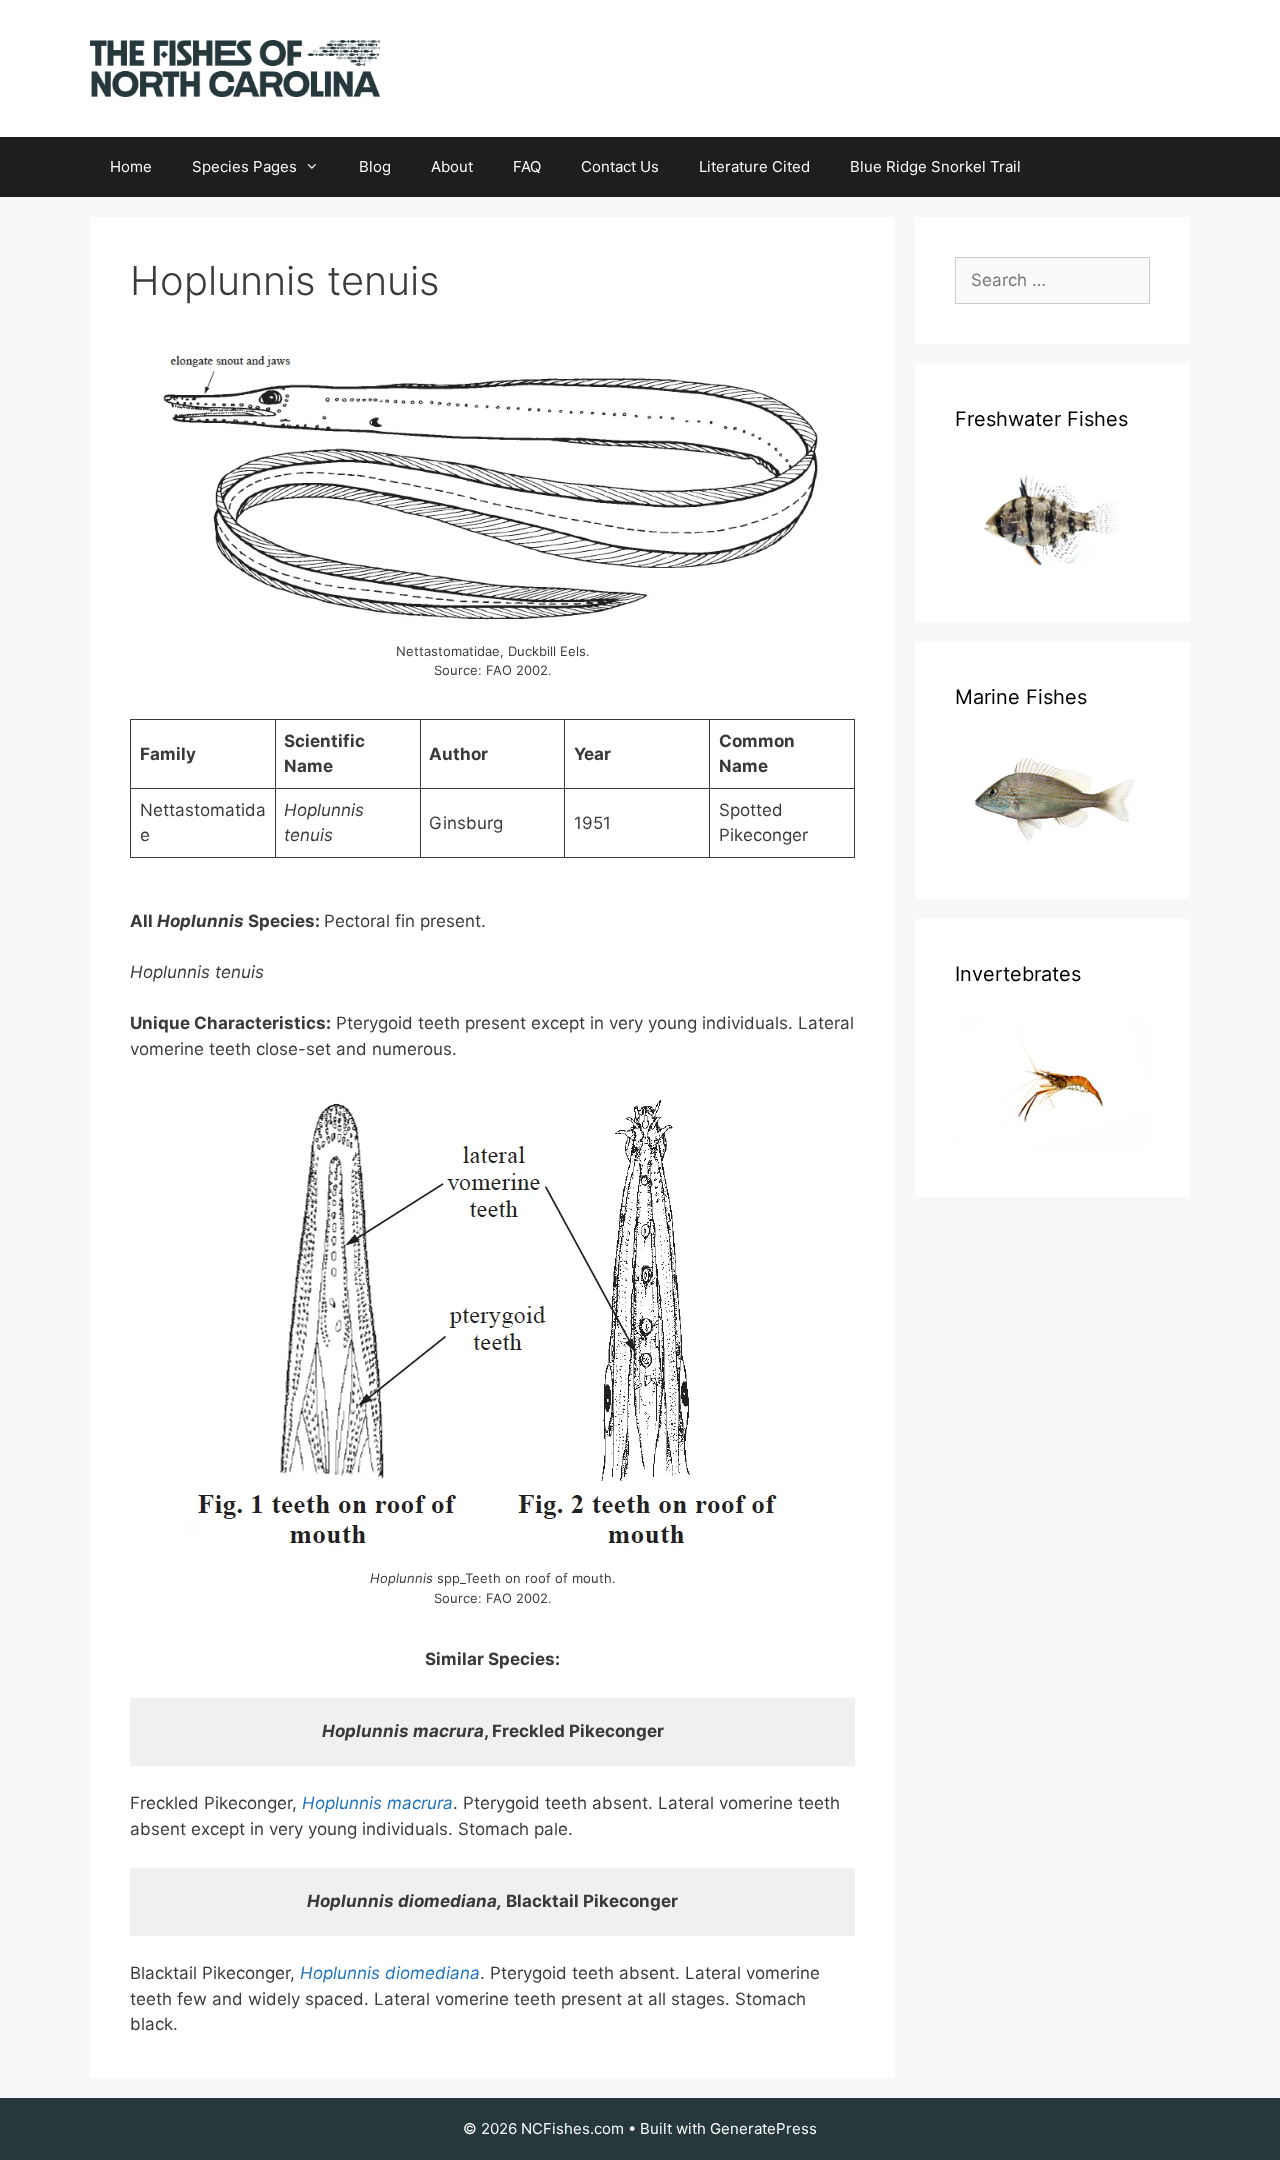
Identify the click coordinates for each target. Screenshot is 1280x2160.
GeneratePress (763, 2128)
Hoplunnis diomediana (390, 1973)
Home (131, 166)
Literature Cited (754, 166)
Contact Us (620, 166)
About (452, 166)
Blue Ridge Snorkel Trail (935, 166)
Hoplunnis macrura (377, 1803)
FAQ (527, 166)
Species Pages (244, 166)
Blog (375, 166)
